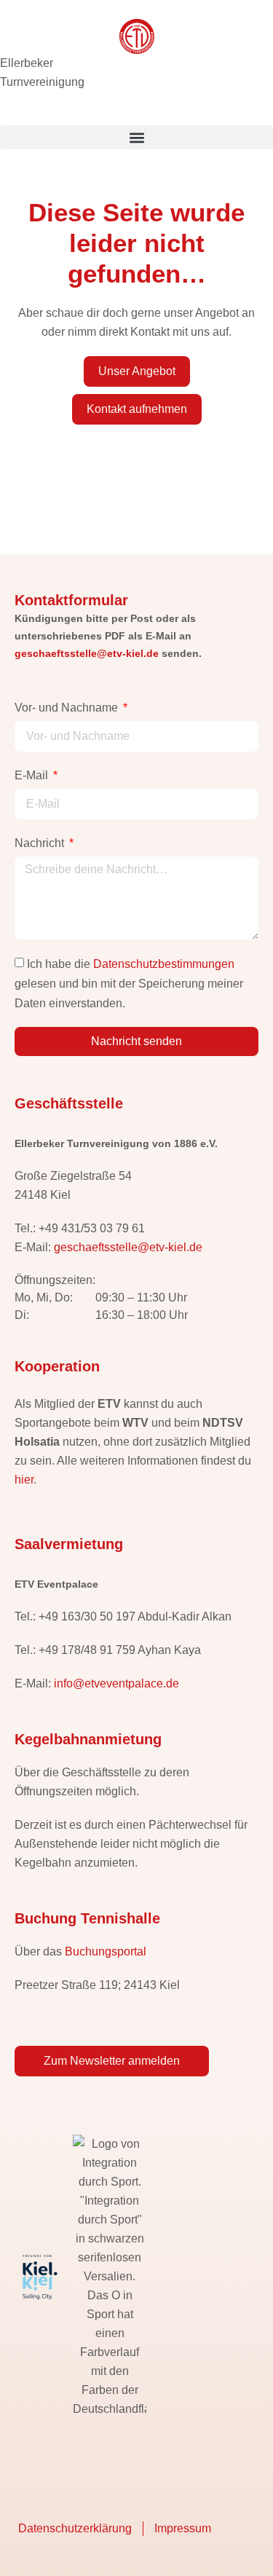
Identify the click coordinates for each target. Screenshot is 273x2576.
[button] (136, 137)
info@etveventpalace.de (116, 1683)
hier (24, 1480)
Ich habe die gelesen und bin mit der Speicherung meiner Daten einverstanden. (129, 984)
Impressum (183, 2528)
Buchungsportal (106, 1951)
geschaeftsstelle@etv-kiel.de (87, 653)
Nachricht (41, 843)
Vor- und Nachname (68, 708)
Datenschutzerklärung (75, 2528)
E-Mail (33, 775)
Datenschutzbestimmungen (164, 964)
